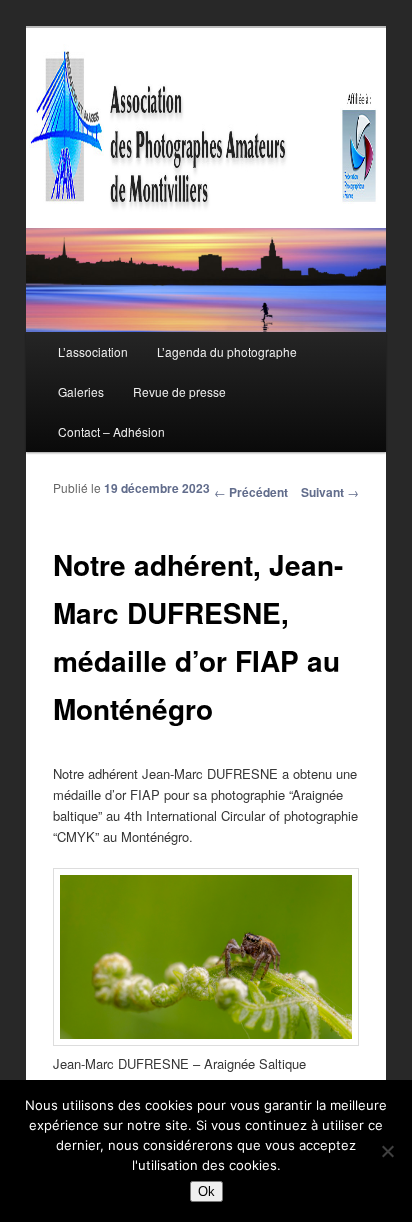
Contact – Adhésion (111, 431)
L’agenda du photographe (227, 351)
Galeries (81, 391)
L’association (93, 351)
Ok (206, 1191)
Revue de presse (179, 391)
